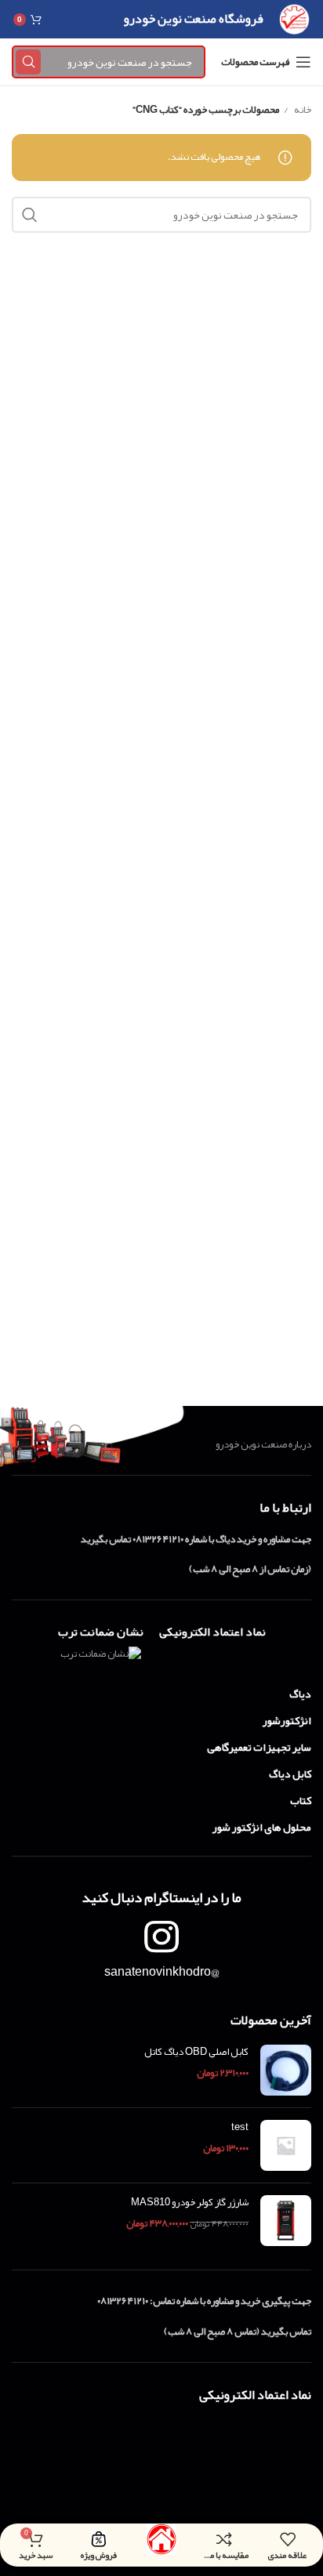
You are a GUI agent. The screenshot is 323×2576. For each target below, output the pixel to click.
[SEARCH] (28, 62)
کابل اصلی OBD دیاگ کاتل (196, 2052)
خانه (302, 110)
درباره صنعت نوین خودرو (263, 1444)
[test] (286, 2145)
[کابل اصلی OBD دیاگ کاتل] (286, 2070)
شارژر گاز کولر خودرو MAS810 (190, 2202)
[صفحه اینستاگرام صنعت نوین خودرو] (161, 1937)
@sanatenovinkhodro (162, 1972)
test (240, 2127)
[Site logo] (294, 23)
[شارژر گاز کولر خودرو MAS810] (286, 2221)
